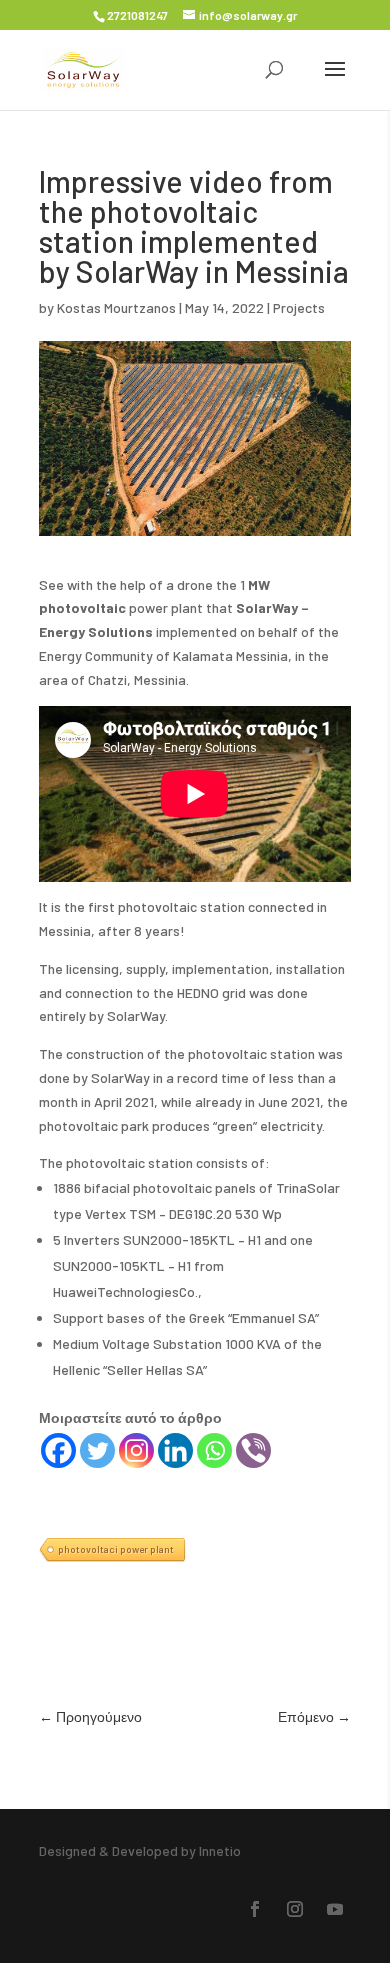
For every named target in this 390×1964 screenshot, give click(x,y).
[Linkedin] (175, 1450)
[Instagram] (136, 1450)
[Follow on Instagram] (295, 1909)
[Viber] (253, 1450)
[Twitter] (97, 1450)
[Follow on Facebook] (255, 1909)
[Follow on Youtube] (335, 1909)
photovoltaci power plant (116, 1549)
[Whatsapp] (214, 1450)
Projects (299, 307)
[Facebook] (58, 1450)
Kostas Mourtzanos (116, 307)
